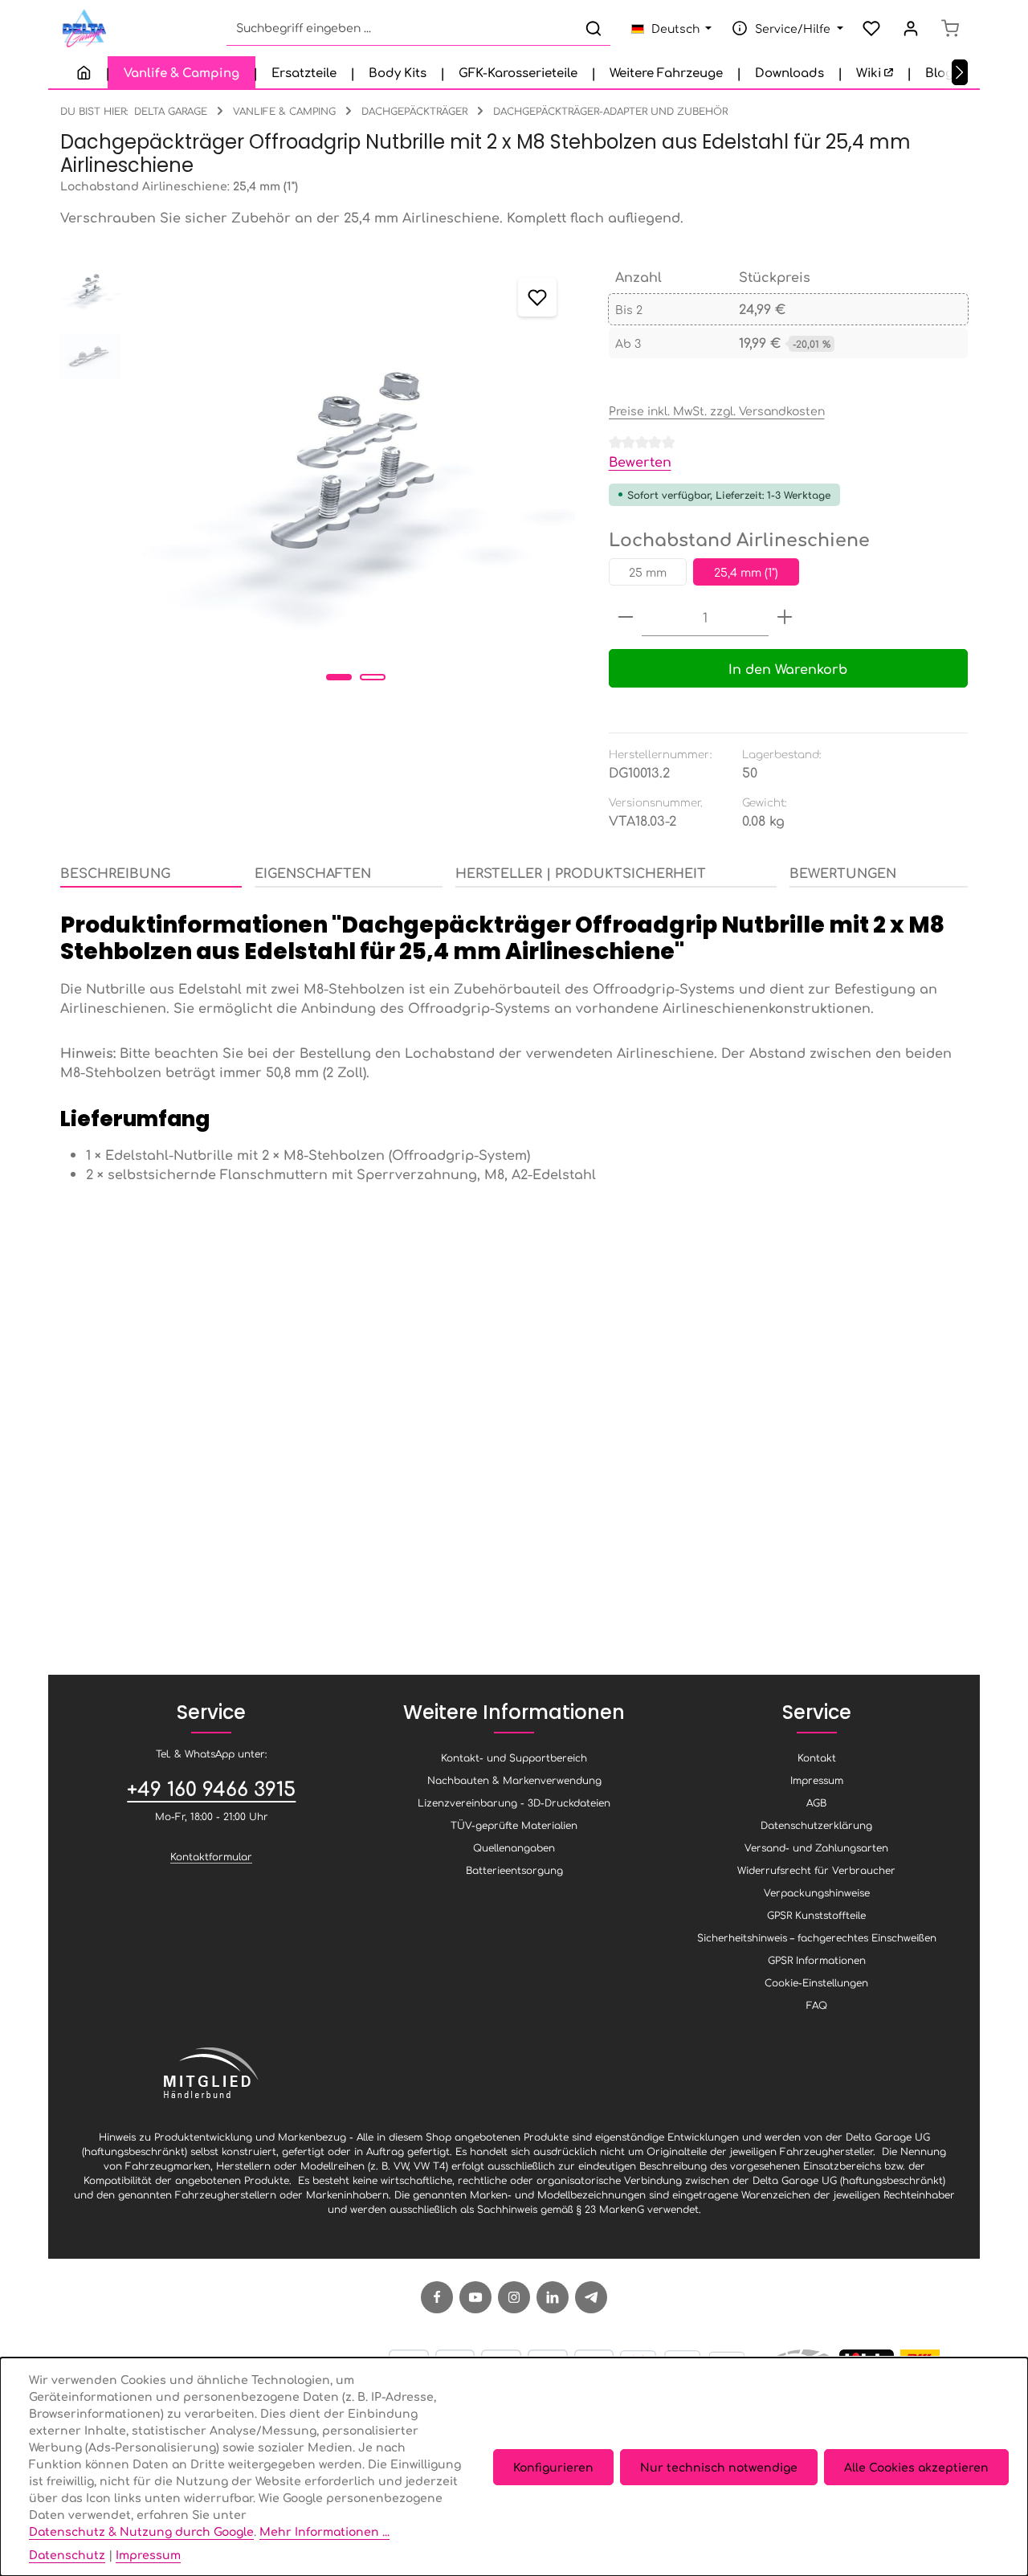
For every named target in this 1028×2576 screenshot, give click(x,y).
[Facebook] (437, 2297)
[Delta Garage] (84, 72)
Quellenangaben (514, 1847)
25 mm (648, 572)
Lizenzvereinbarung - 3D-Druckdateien (514, 1802)
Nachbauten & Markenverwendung (514, 1780)
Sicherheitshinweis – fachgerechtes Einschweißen (817, 1937)
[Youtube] (475, 2297)
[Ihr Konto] (910, 29)
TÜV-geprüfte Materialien (514, 1825)
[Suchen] (594, 29)
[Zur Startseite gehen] (83, 29)
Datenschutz (67, 2554)
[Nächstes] (960, 72)
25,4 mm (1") (746, 572)
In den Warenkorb (788, 668)
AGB (816, 1802)
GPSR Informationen (817, 1960)
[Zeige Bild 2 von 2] (373, 677)
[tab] (151, 873)
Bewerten (640, 461)
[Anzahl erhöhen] (785, 617)
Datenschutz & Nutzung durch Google (141, 2531)
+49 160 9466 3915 (211, 1788)
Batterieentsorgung (514, 1870)
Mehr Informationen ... (324, 2531)
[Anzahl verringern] (626, 617)
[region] (318, 478)
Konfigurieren (553, 2467)
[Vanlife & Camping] (182, 72)
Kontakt (817, 1757)
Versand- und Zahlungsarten (816, 1847)
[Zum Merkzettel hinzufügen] (537, 297)
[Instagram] (514, 2297)
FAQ (817, 2005)
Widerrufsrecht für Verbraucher (816, 1870)
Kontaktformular (211, 1856)
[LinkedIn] (553, 2297)
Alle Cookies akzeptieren (916, 2467)
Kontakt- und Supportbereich (514, 1757)
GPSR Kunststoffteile (816, 1915)
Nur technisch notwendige (719, 2467)
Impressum (817, 1780)
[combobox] (402, 29)
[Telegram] (591, 2297)
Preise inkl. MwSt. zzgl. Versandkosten (717, 410)
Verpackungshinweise (817, 1892)
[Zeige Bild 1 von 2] (339, 677)
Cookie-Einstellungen (816, 1982)
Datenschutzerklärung (816, 1825)
